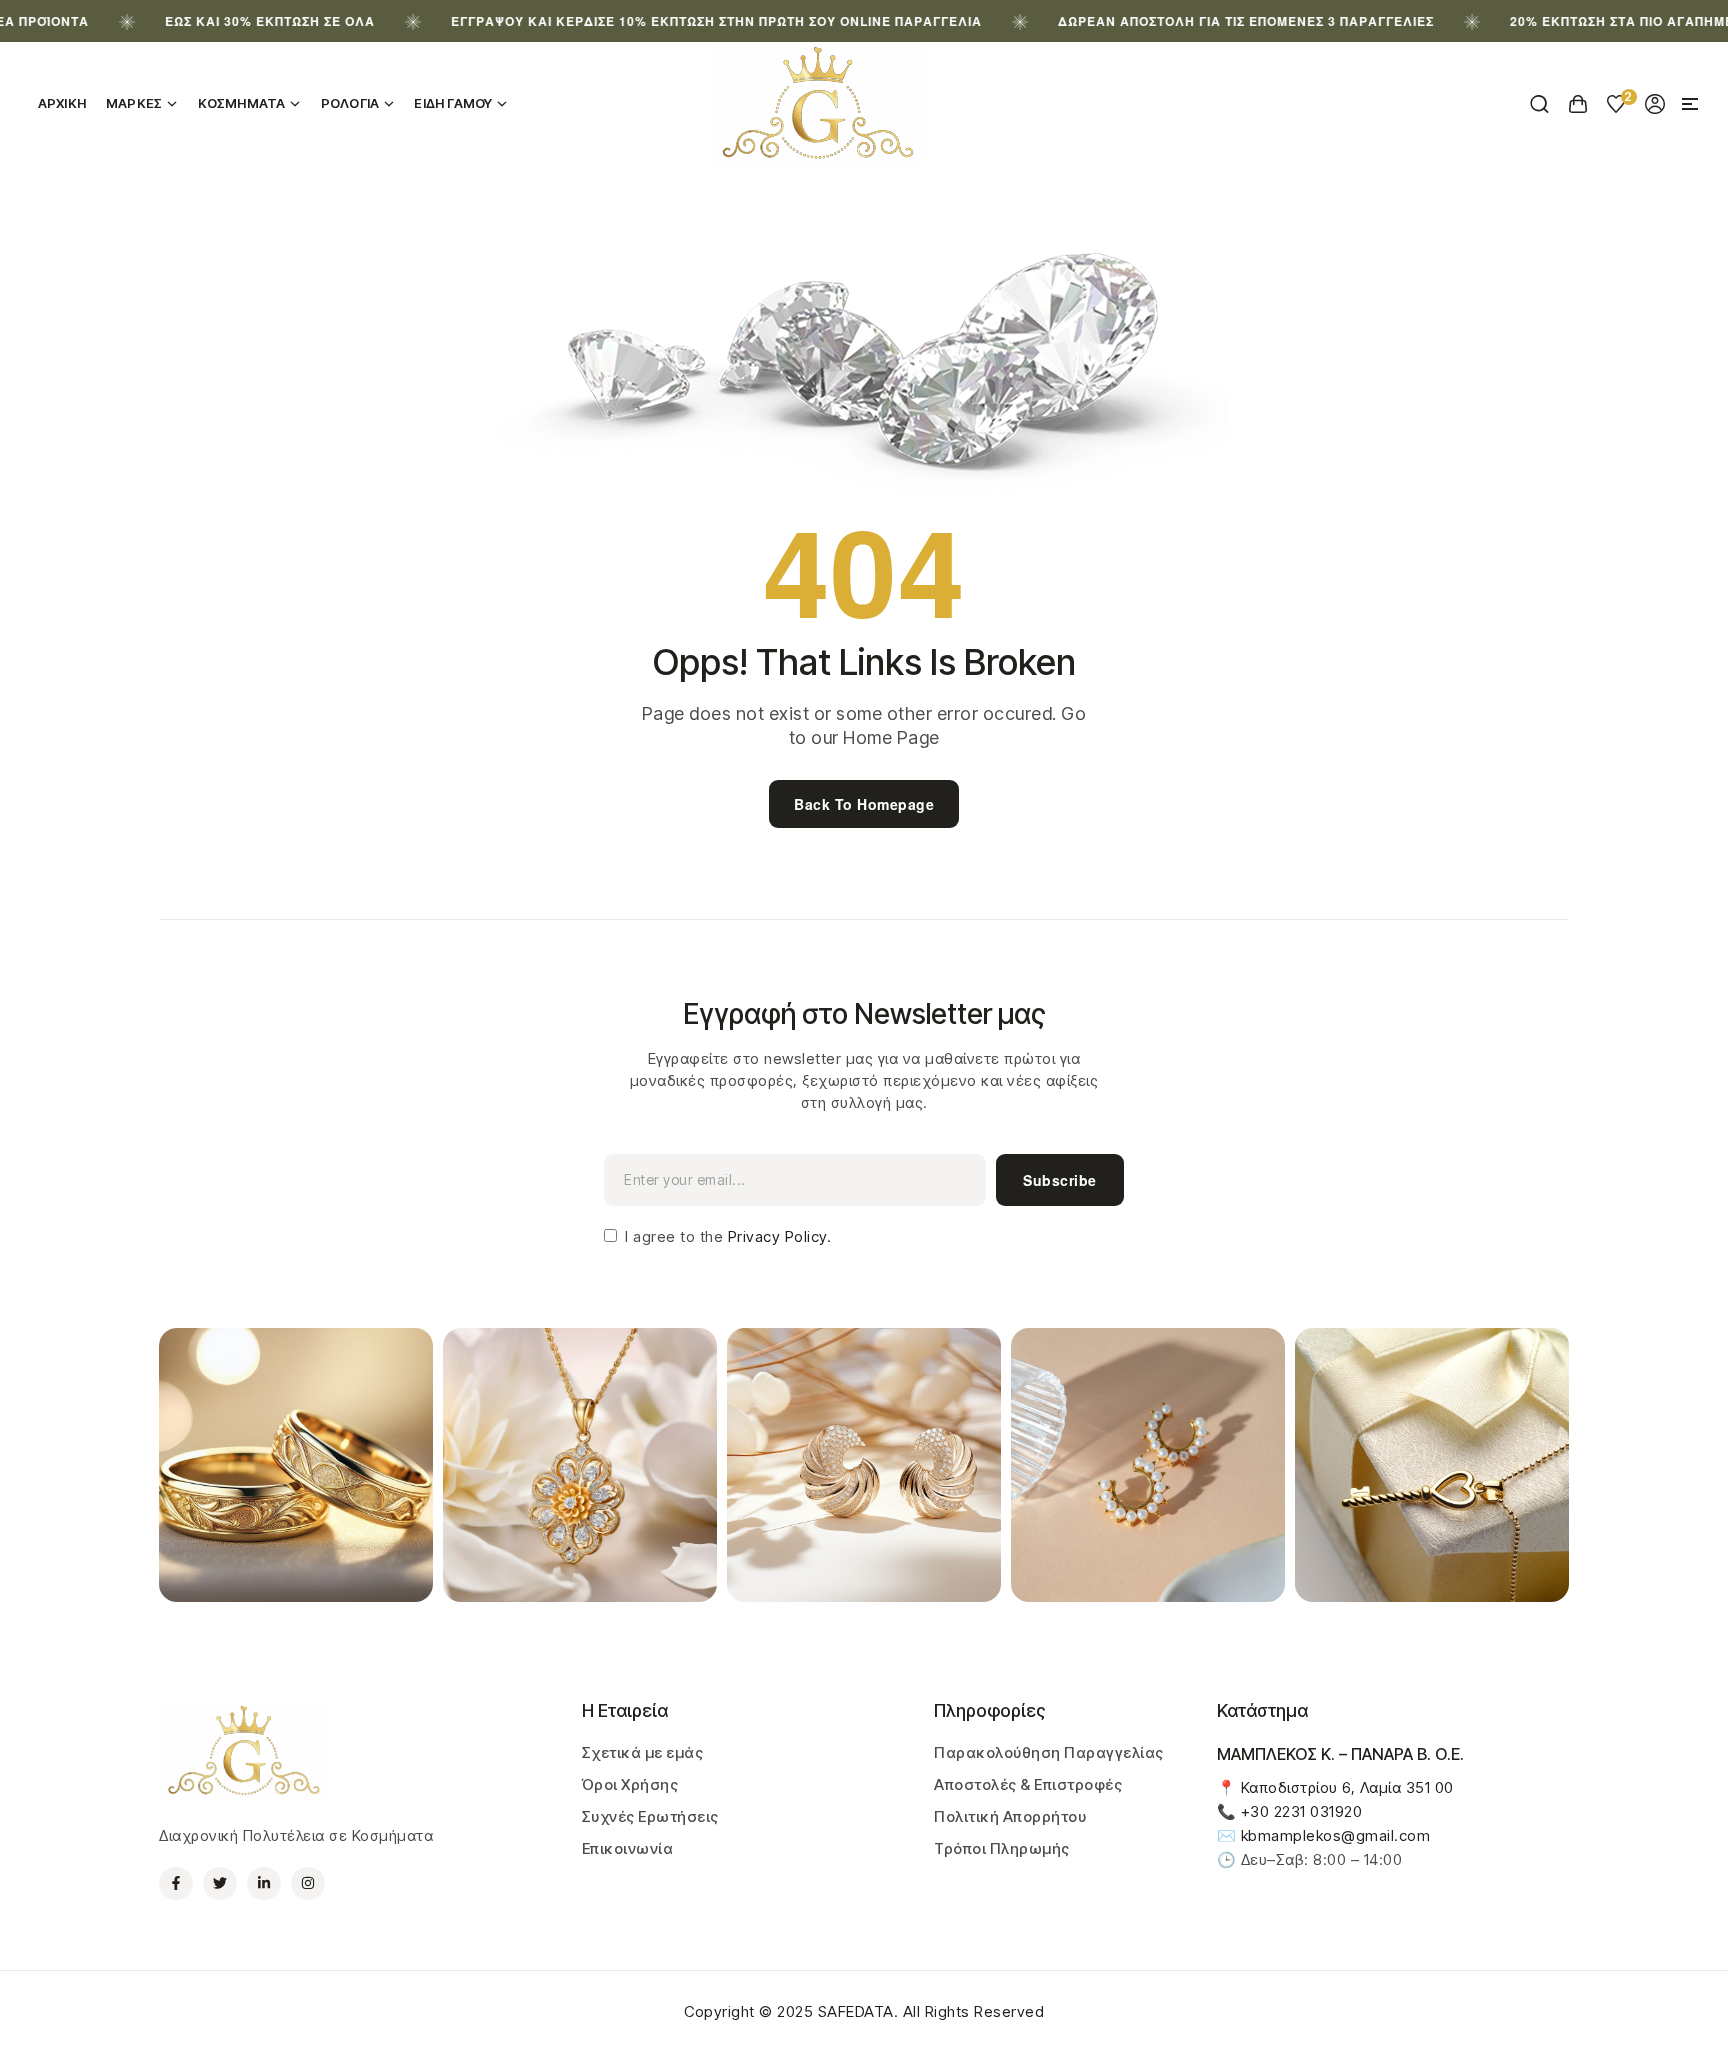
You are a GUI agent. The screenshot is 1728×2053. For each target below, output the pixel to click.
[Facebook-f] (176, 1884)
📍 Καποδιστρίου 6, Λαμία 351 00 (1335, 1787)
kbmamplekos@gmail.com (1336, 1835)
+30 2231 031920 (1302, 1811)
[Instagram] (308, 1884)
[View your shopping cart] (1578, 104)
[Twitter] (220, 1884)
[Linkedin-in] (264, 1884)
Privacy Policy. (777, 1236)
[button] (1690, 104)
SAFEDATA (856, 2011)
